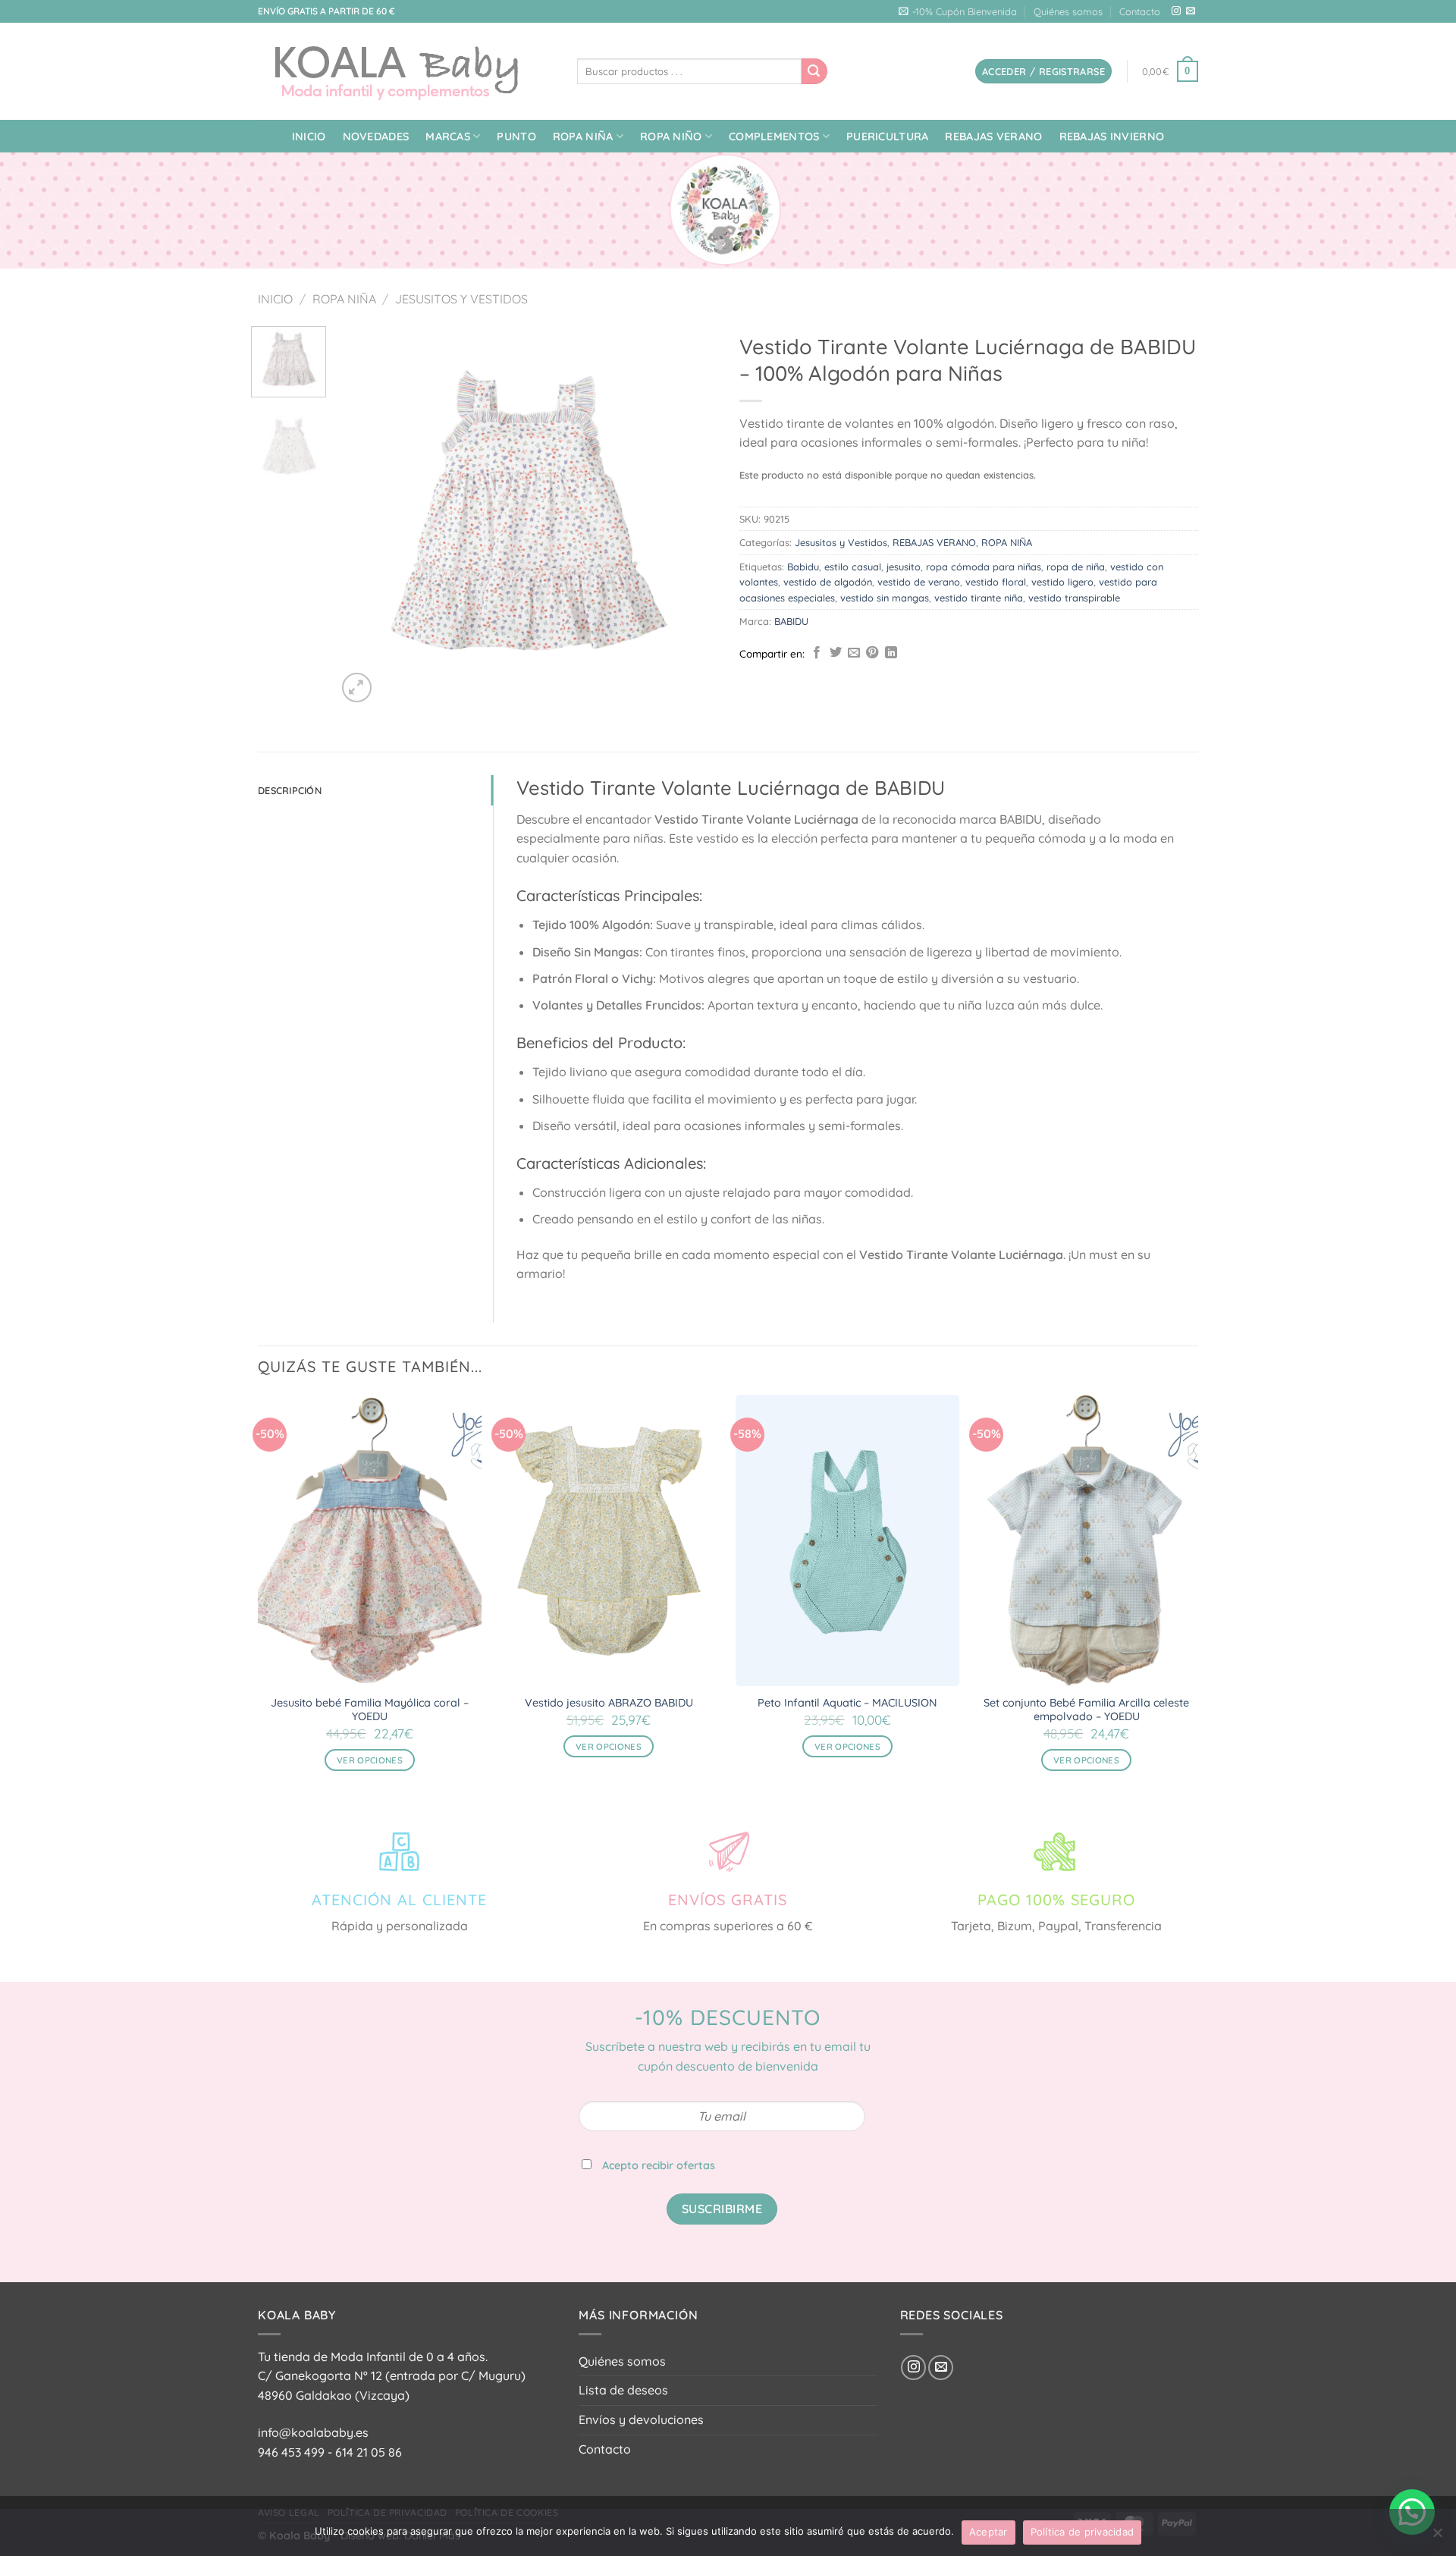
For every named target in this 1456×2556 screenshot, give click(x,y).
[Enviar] (814, 71)
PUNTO (516, 137)
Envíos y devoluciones (641, 2419)
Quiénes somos (1068, 11)
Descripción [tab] (290, 790)
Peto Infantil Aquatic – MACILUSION (847, 1703)
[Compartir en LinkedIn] (891, 653)
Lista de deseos (623, 2390)
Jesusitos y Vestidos (461, 299)
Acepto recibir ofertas (659, 2165)
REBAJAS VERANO (993, 137)
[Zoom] (357, 688)
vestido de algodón (828, 582)
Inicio (309, 137)
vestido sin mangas (885, 598)
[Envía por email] (854, 653)
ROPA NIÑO (671, 137)
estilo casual (853, 567)
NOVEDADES (376, 137)
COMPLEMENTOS (774, 137)
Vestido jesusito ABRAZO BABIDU (609, 1703)
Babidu (803, 567)
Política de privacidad (1083, 2532)
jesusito (904, 567)
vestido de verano (919, 582)
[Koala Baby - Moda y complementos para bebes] (406, 71)
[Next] (690, 516)
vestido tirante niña (979, 598)
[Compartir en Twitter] (836, 653)
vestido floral (996, 582)
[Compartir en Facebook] (817, 653)
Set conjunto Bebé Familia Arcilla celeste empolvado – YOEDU (1086, 1710)
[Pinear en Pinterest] (872, 653)
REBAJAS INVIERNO (1112, 137)
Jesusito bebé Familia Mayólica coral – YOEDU (370, 1710)
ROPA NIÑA (583, 137)
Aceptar (988, 2532)
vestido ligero (1062, 582)
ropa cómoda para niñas (984, 567)
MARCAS (448, 137)
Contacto (1140, 11)
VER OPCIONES (370, 1760)
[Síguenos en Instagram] (1176, 11)
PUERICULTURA (887, 137)
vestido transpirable (1074, 598)
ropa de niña (1076, 567)
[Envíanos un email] (1191, 11)
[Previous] (363, 516)
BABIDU (791, 621)
